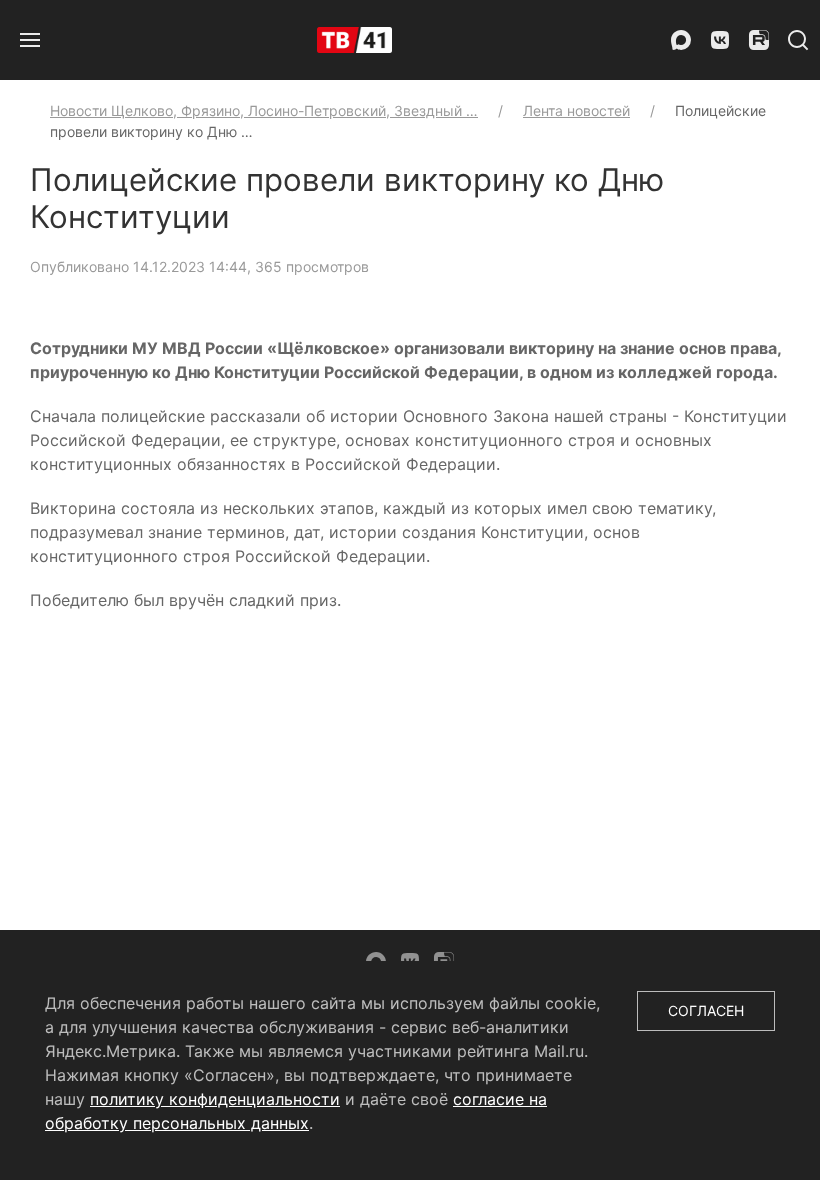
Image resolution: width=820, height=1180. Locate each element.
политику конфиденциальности (215, 1099)
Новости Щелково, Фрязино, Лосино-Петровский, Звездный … (264, 110)
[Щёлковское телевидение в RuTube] (759, 40)
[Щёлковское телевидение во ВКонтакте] (720, 40)
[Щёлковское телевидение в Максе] (681, 40)
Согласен (706, 1010)
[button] (30, 40)
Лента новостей (576, 110)
